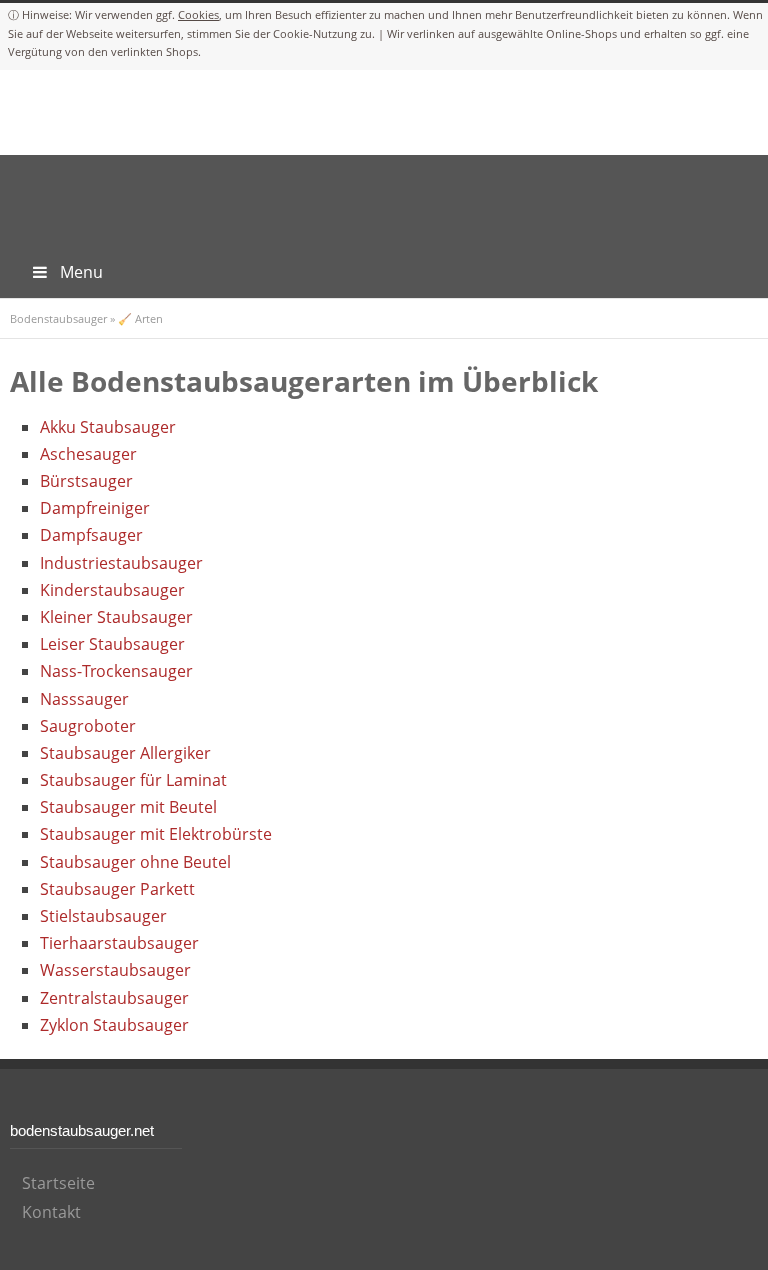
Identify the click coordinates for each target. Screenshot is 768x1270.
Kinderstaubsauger (112, 590)
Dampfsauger (91, 535)
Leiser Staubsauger (112, 644)
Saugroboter (88, 726)
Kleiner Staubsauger (116, 617)
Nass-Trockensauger (116, 671)
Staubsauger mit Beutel (128, 807)
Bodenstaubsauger (58, 318)
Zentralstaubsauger (114, 998)
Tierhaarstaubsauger (119, 943)
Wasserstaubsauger (115, 970)
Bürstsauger (86, 481)
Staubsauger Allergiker (125, 753)
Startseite (58, 1183)
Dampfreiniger (95, 508)
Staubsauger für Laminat (133, 780)
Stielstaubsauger (103, 916)
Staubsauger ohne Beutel (135, 862)
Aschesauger (88, 454)
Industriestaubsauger (121, 563)
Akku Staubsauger (108, 427)
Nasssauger (84, 699)
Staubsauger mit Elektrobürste (156, 834)
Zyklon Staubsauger (114, 1025)
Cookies (198, 14)
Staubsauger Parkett (117, 889)
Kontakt (51, 1212)
